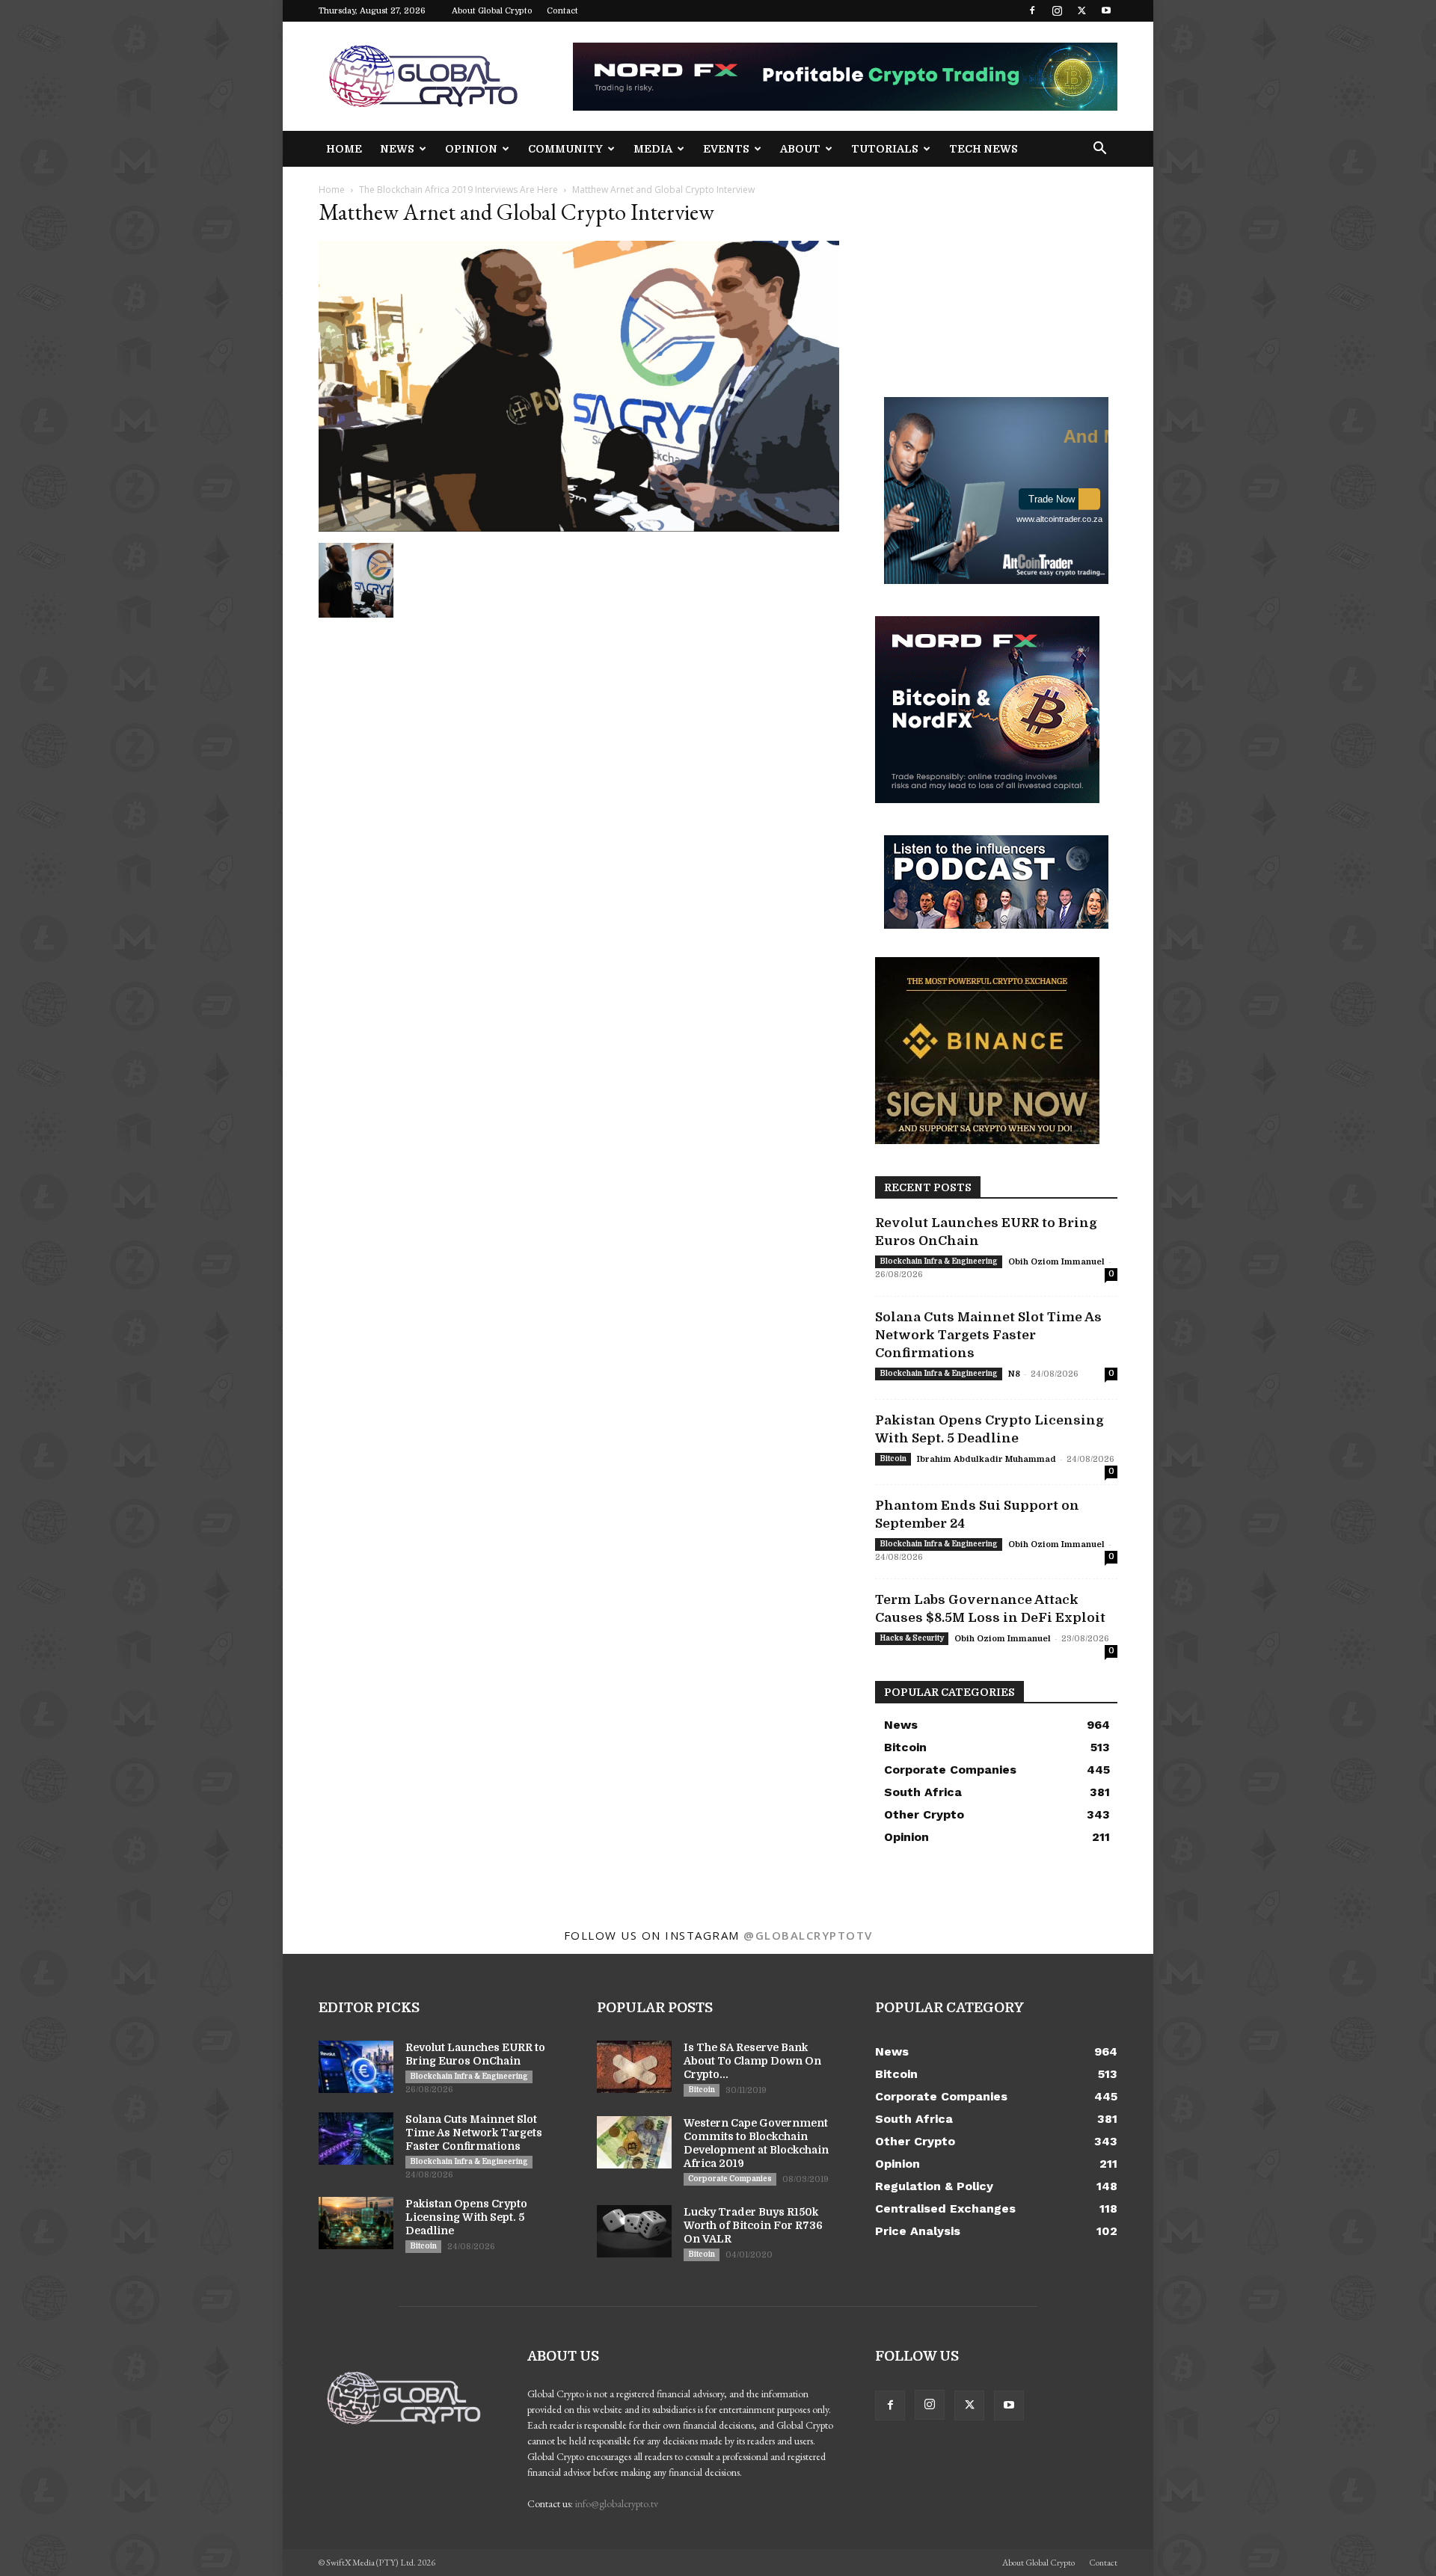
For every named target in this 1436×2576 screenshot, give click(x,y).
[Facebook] (1032, 10)
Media (653, 149)
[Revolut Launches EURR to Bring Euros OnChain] (356, 2067)
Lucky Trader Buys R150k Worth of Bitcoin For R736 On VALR (753, 2225)
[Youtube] (1106, 10)
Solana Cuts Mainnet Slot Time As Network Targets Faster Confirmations (988, 1335)
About (800, 149)
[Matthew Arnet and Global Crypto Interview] (579, 528)
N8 (1014, 1374)
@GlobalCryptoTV (808, 1935)
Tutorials (885, 149)
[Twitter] (1081, 10)
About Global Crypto (492, 11)
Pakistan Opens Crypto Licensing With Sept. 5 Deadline (466, 2217)
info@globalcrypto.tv (617, 2503)
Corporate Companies (730, 2179)
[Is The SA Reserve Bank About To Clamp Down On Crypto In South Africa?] (634, 2067)
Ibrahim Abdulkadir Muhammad (987, 1459)
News (397, 149)
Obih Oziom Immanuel (1056, 1262)
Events (726, 149)
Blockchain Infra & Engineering (939, 1261)
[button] (1099, 150)
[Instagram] (1057, 10)
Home (344, 149)
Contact (562, 11)
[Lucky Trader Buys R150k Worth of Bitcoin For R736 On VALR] (634, 2231)
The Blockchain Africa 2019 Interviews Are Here (458, 190)
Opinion (471, 149)
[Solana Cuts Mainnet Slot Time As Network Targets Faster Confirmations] (356, 2139)
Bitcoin (893, 1458)
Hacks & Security (912, 1638)
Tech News (984, 149)
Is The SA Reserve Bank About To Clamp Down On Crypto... (752, 2061)
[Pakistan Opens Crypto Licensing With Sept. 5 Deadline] (356, 2223)
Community (565, 149)
